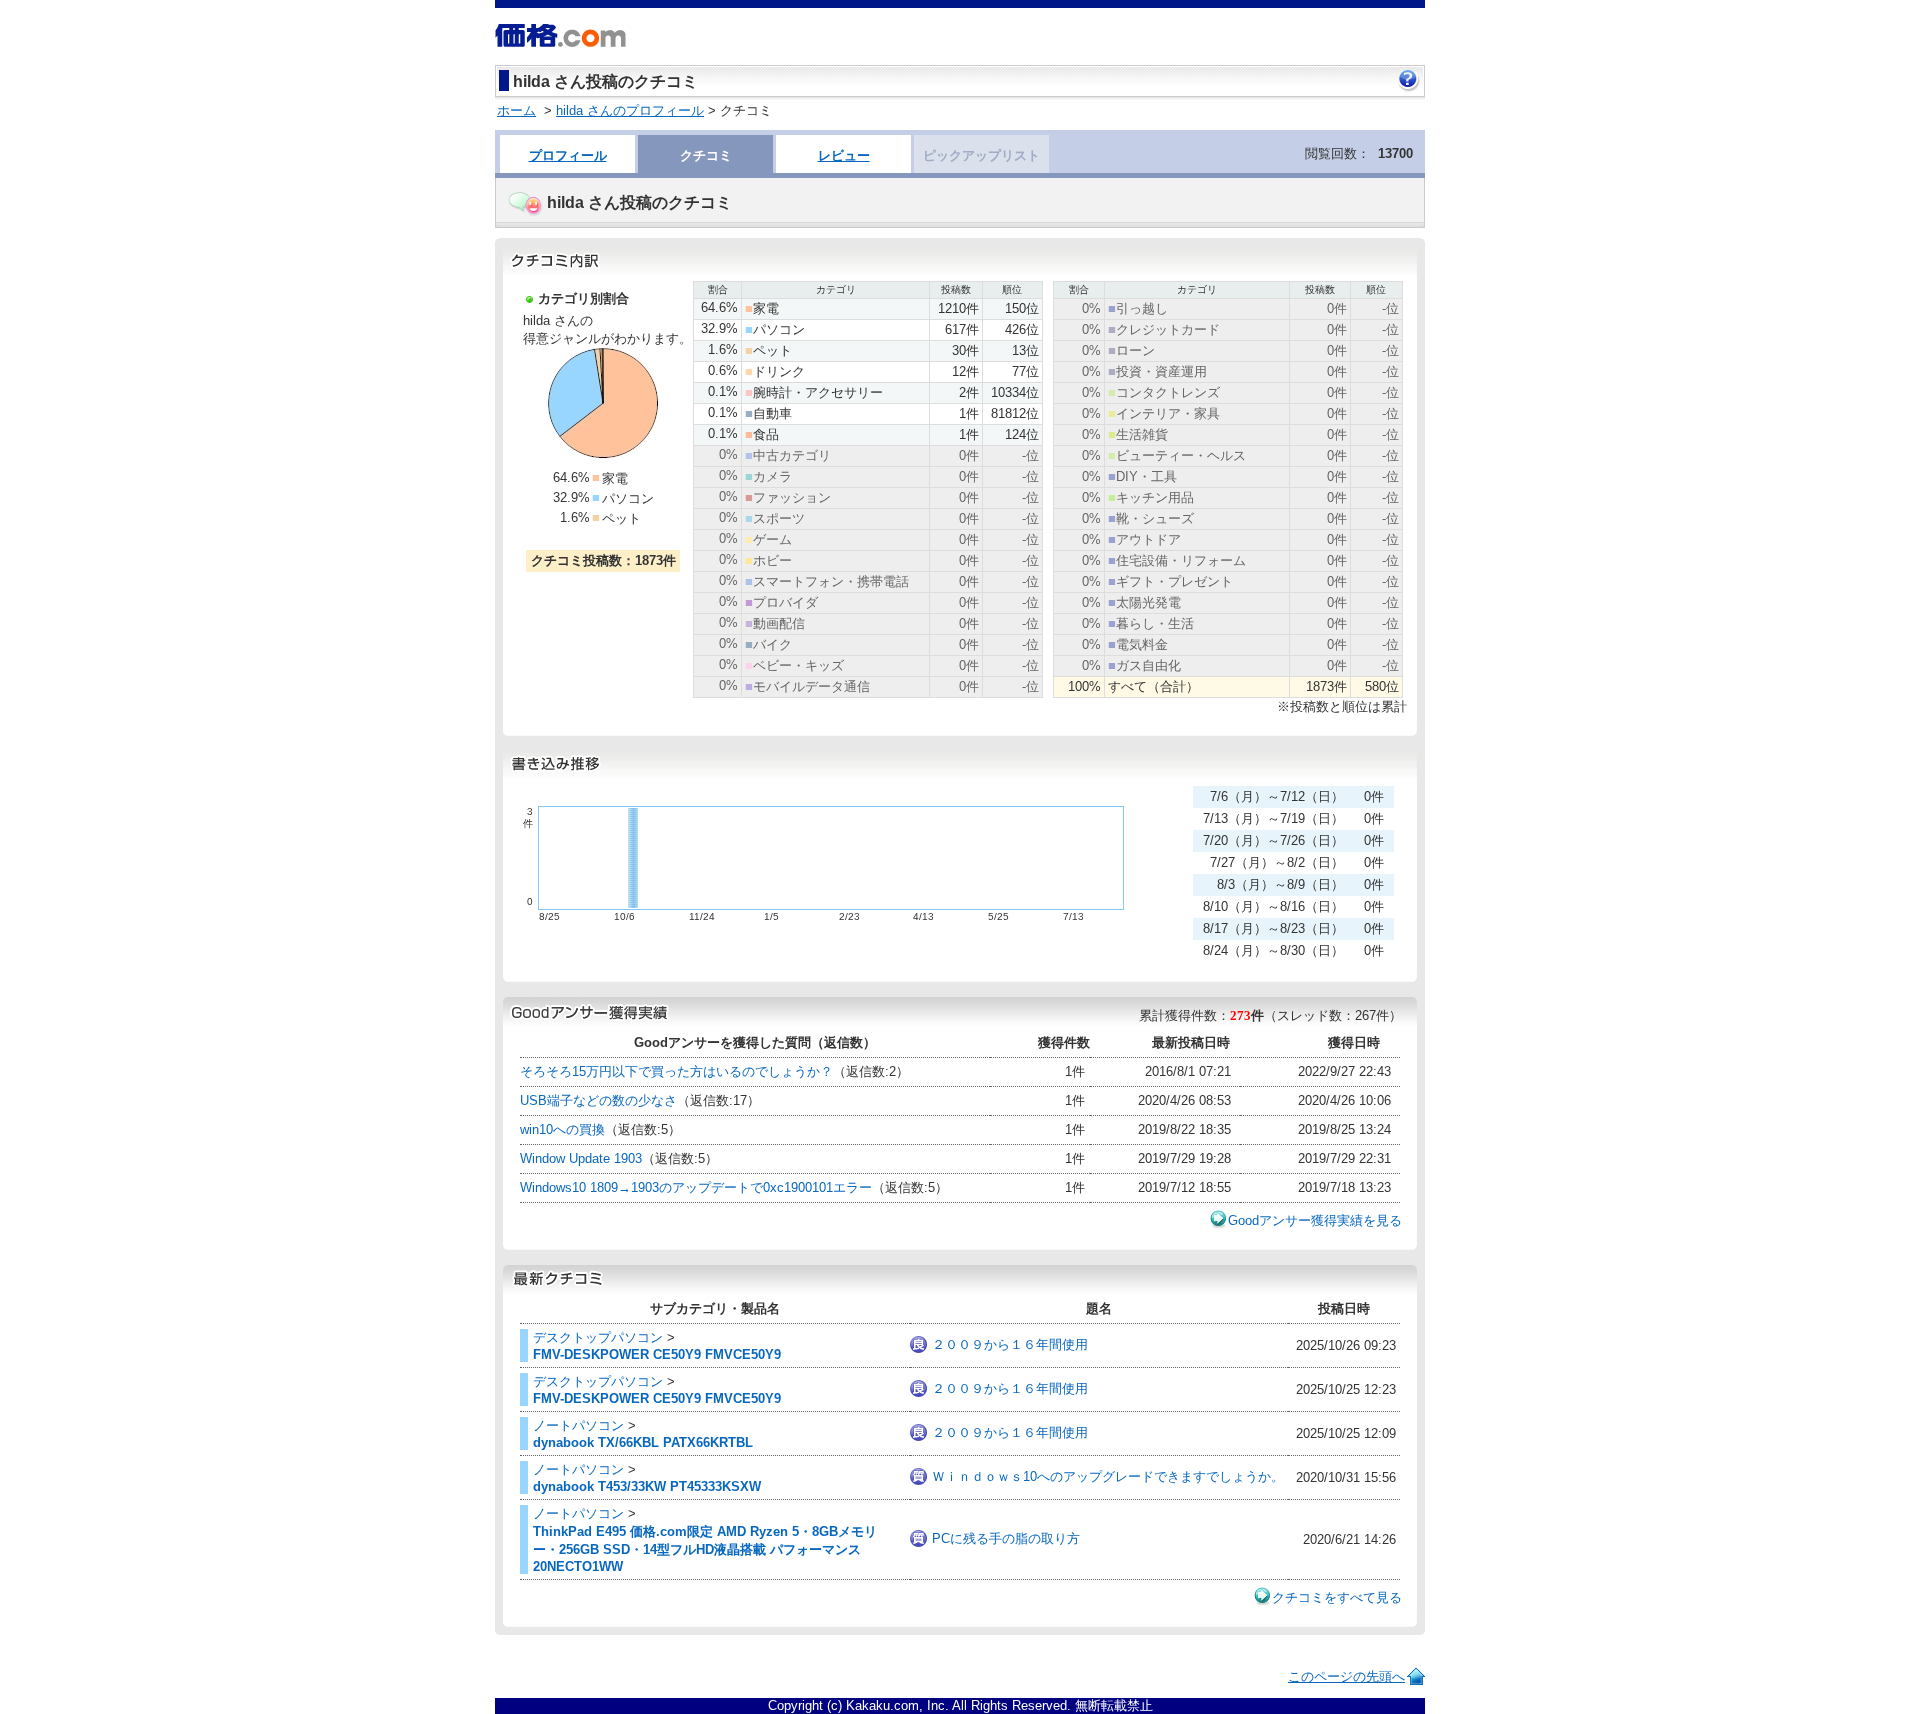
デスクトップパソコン (598, 1337)
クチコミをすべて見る (1337, 1597)
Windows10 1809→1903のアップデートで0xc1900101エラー (696, 1187)
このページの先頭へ (1346, 1676)
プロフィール (568, 155)
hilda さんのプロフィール (630, 110)
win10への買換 (562, 1129)
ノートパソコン (578, 1425)
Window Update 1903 (581, 1158)
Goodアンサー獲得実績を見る (1315, 1220)
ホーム (516, 110)
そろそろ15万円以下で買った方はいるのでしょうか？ (676, 1071)
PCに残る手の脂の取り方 (1006, 1538)
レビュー (844, 155)
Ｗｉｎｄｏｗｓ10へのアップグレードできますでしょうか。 (1108, 1476)
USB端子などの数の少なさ (598, 1100)
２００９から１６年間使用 (1010, 1344)
